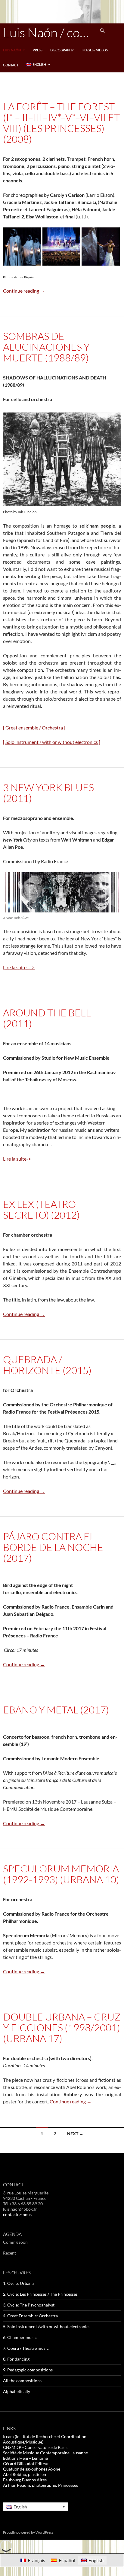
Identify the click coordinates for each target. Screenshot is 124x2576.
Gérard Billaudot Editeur (26, 2463)
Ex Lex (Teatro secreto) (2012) (41, 1209)
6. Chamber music (20, 2337)
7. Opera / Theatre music (26, 2348)
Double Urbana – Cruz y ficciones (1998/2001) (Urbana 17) (62, 2028)
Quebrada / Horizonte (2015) (47, 1365)
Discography (62, 50)
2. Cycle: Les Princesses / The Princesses (40, 2294)
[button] (22, 247)
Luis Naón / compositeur (49, 32)
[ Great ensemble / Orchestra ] (34, 728)
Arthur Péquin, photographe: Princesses (40, 2485)
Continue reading (24, 291)
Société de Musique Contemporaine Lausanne (45, 2453)
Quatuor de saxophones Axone (32, 2469)
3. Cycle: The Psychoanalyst (29, 2305)
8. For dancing (16, 2359)
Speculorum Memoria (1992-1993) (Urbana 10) (61, 1874)
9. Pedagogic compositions (28, 2370)
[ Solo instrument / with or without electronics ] (52, 742)
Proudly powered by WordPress (28, 2532)
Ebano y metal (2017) (56, 1710)
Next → (75, 2134)
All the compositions (22, 2381)
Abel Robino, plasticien (25, 2474)
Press (38, 50)
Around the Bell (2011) (47, 1018)
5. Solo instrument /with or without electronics (47, 2326)
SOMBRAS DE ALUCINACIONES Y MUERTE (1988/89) (46, 347)
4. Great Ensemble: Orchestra (30, 2316)
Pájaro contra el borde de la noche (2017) (53, 1547)
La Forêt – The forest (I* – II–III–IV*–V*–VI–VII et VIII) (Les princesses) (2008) (61, 123)
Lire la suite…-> (19, 967)
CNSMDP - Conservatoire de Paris (35, 2447)
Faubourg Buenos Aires (25, 2480)
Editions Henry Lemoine (25, 2458)
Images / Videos (95, 50)
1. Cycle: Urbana (18, 2283)
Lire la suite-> (17, 1159)
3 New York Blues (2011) (48, 793)
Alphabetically (17, 2391)
